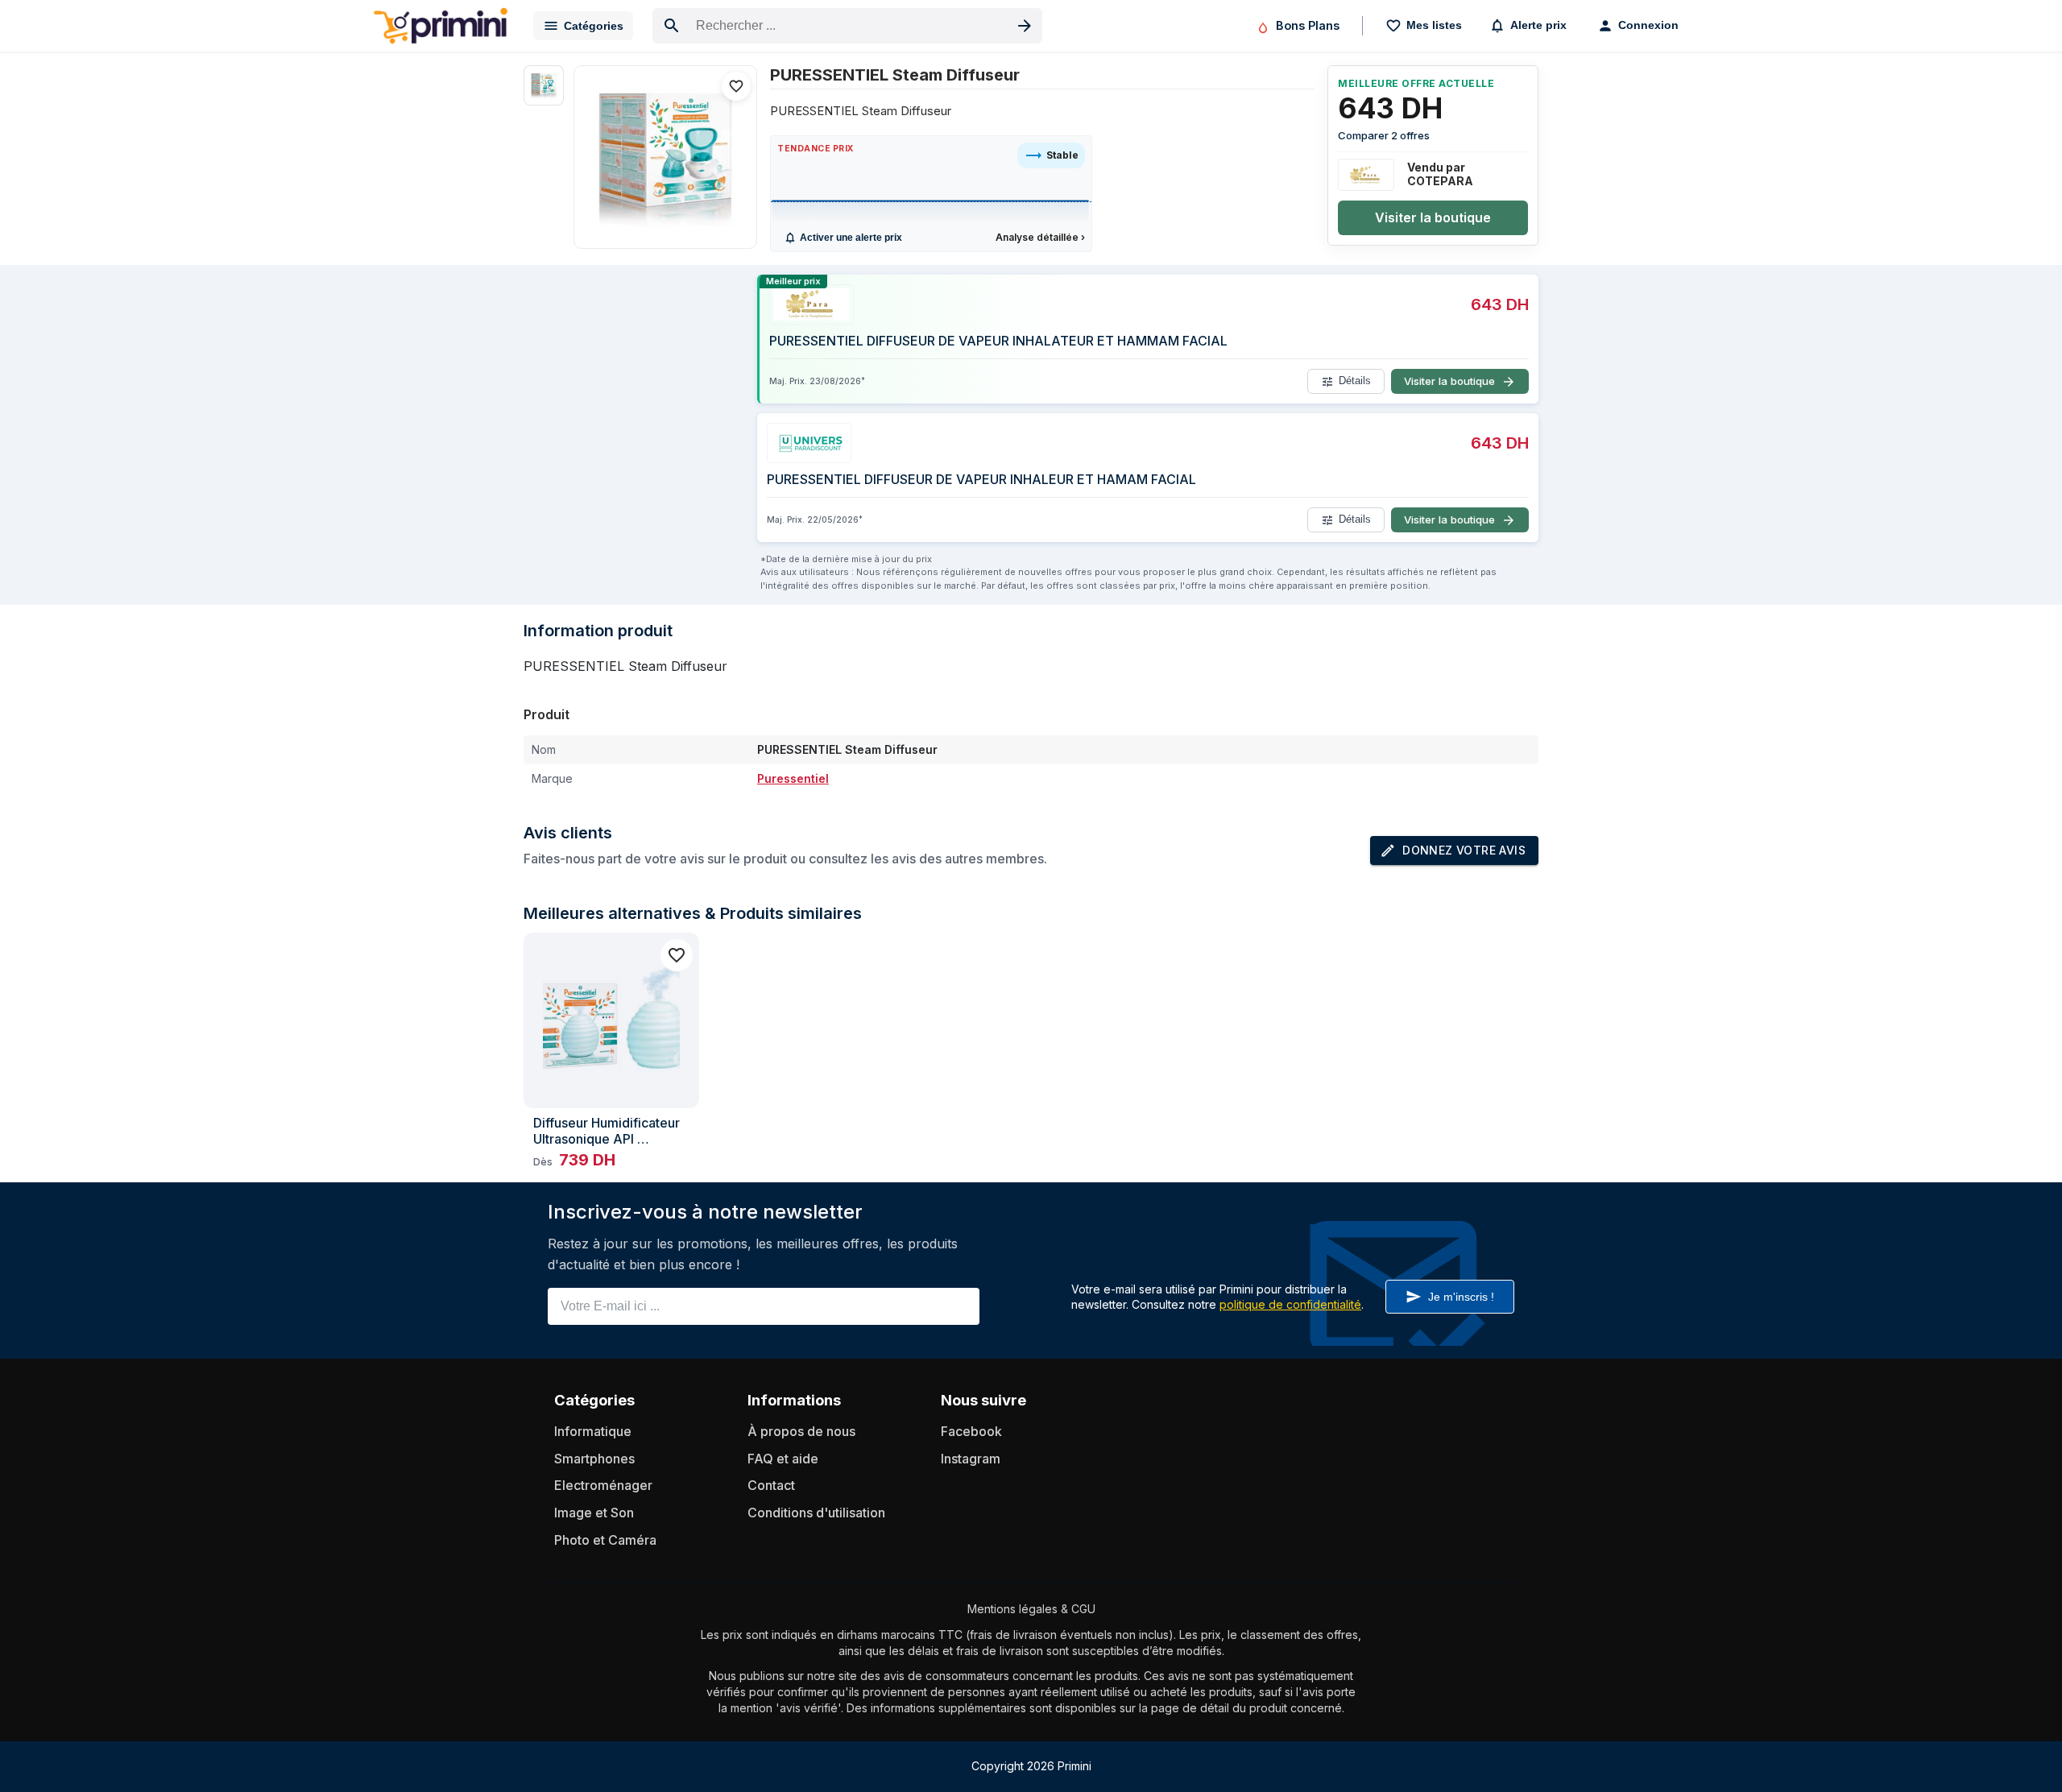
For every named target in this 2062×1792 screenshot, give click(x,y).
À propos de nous (801, 1431)
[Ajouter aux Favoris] (736, 86)
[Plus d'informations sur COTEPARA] (1366, 175)
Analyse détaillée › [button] (1040, 237)
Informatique (593, 1431)
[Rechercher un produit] (1025, 26)
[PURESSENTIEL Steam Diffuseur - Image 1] (544, 85)
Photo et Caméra (605, 1540)
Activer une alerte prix (851, 238)
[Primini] (441, 26)
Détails (1355, 381)
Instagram (971, 1459)
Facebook (971, 1431)
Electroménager (603, 1485)
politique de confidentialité (1290, 1304)
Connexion (1648, 25)
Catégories (594, 26)
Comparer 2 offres (1384, 135)
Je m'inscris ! (1461, 1297)
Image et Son (594, 1513)
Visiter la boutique (1433, 217)
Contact (771, 1485)
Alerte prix (1538, 25)
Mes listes (1434, 25)
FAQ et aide (783, 1459)
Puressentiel (793, 778)
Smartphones (594, 1459)
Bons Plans (1308, 25)
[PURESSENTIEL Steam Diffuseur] (665, 157)
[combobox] (847, 26)
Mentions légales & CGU (1031, 1609)
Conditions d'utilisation (816, 1513)
